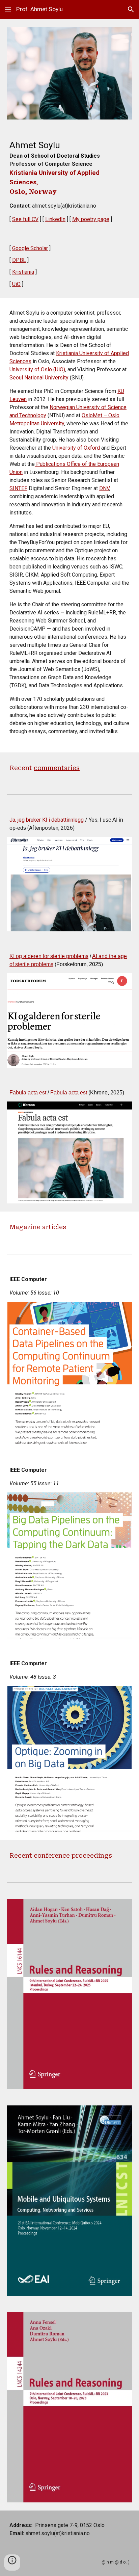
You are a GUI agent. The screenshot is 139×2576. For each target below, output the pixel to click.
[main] (69, 181)
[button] (8, 9)
